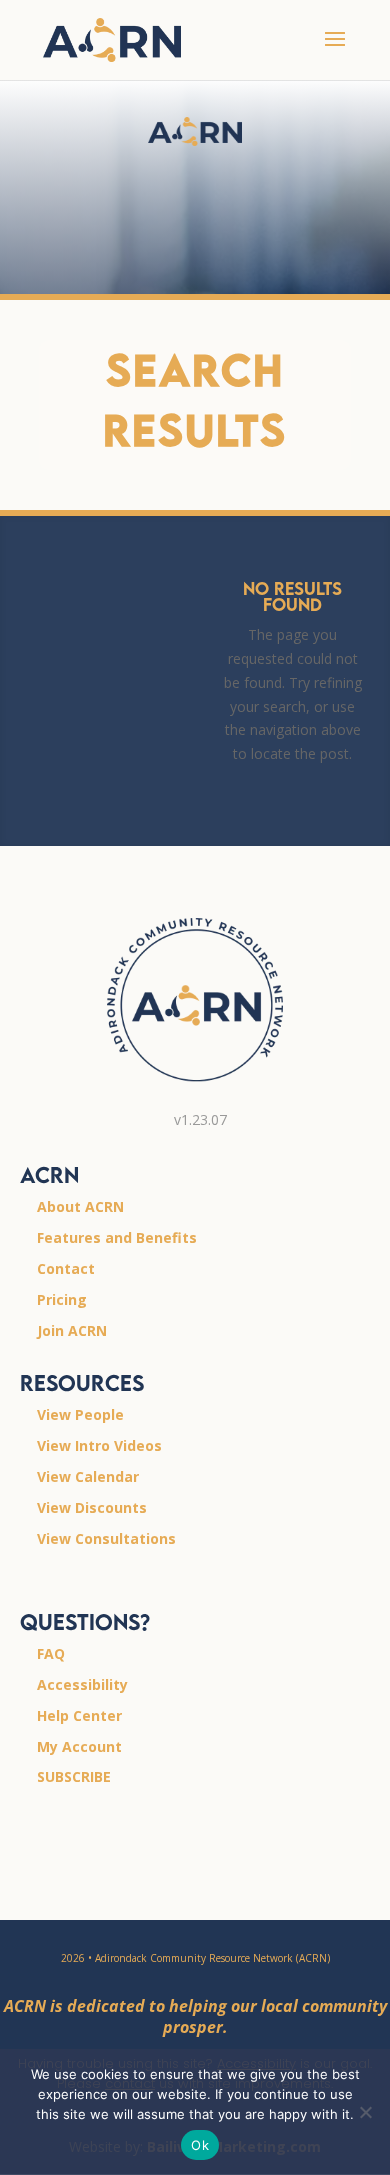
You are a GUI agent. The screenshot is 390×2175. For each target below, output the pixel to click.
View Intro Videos (99, 1445)
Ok (200, 2145)
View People (80, 1414)
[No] (365, 2112)
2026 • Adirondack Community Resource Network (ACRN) (195, 1958)
